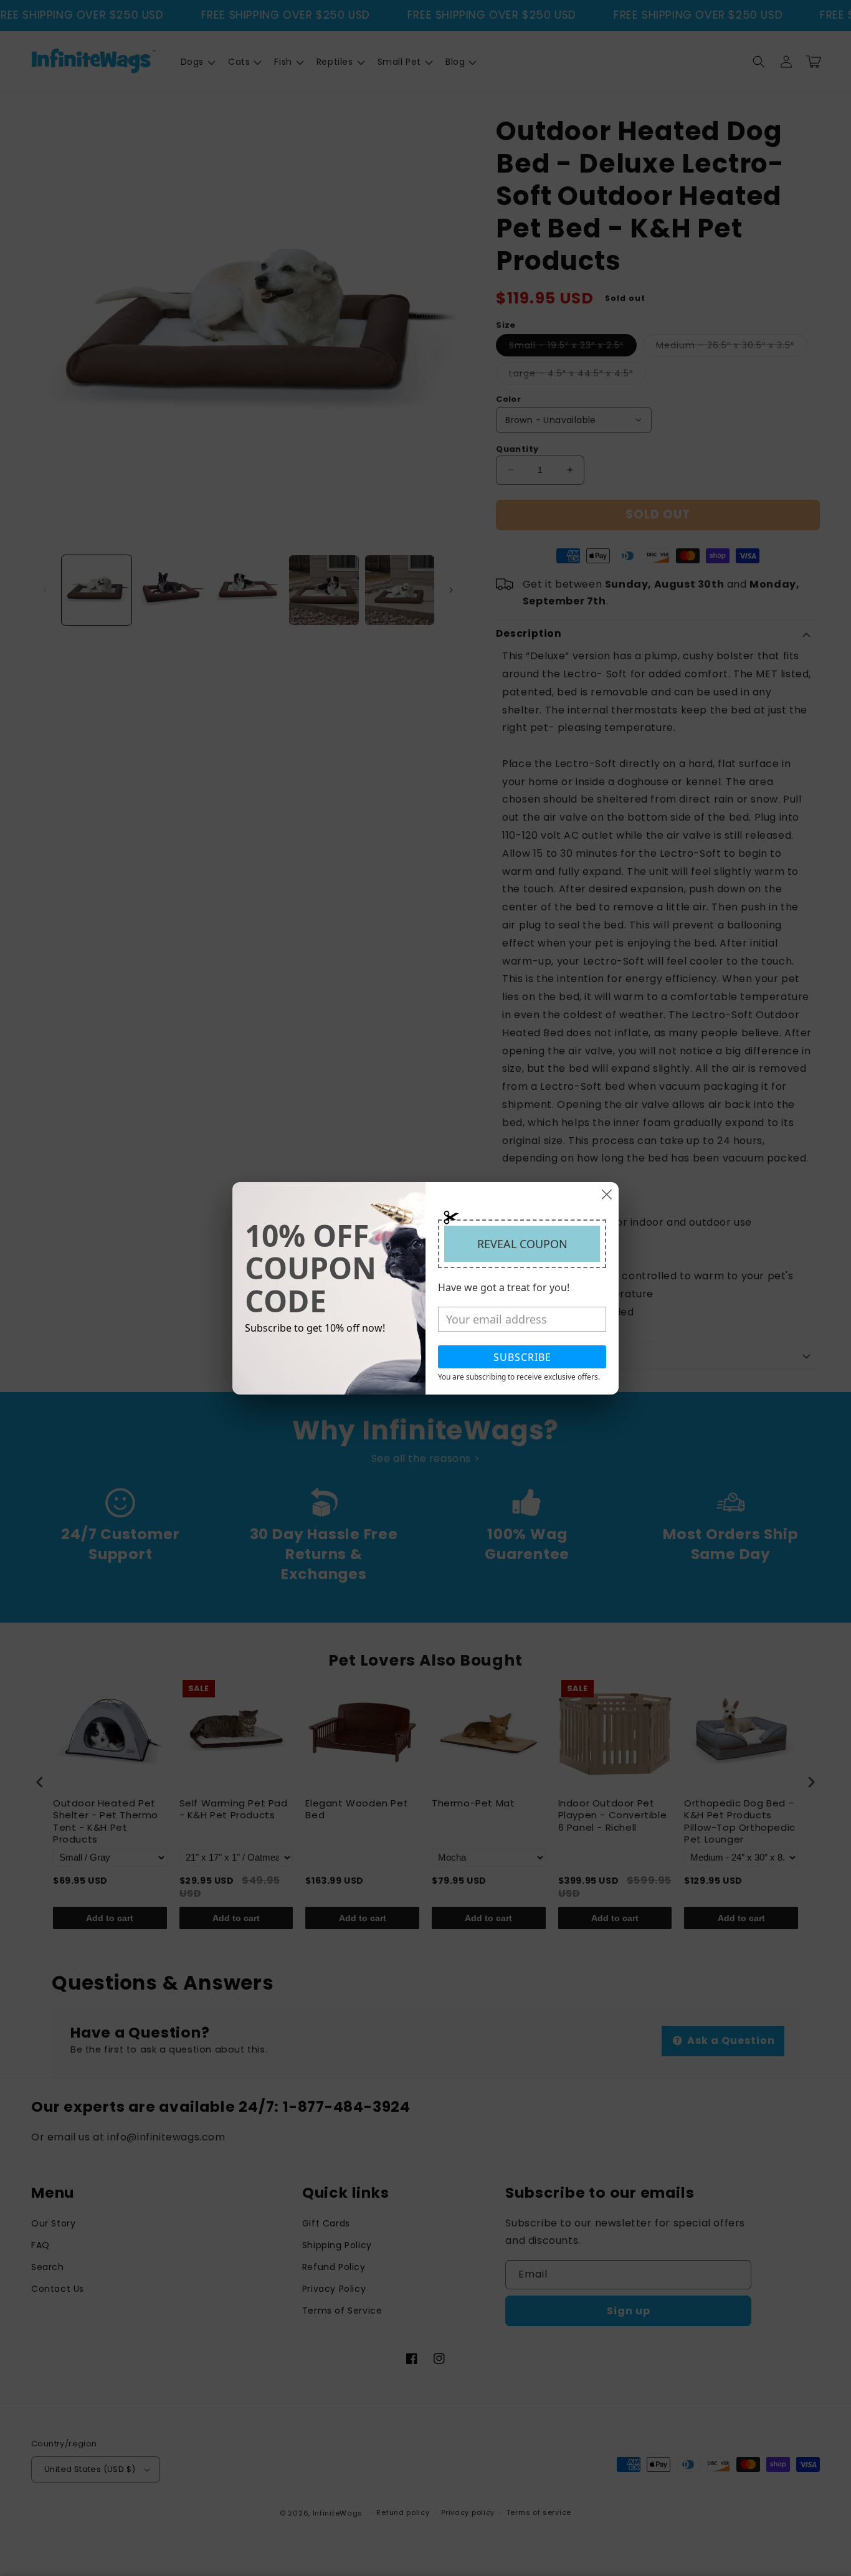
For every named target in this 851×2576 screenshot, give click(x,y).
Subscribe (522, 1357)
